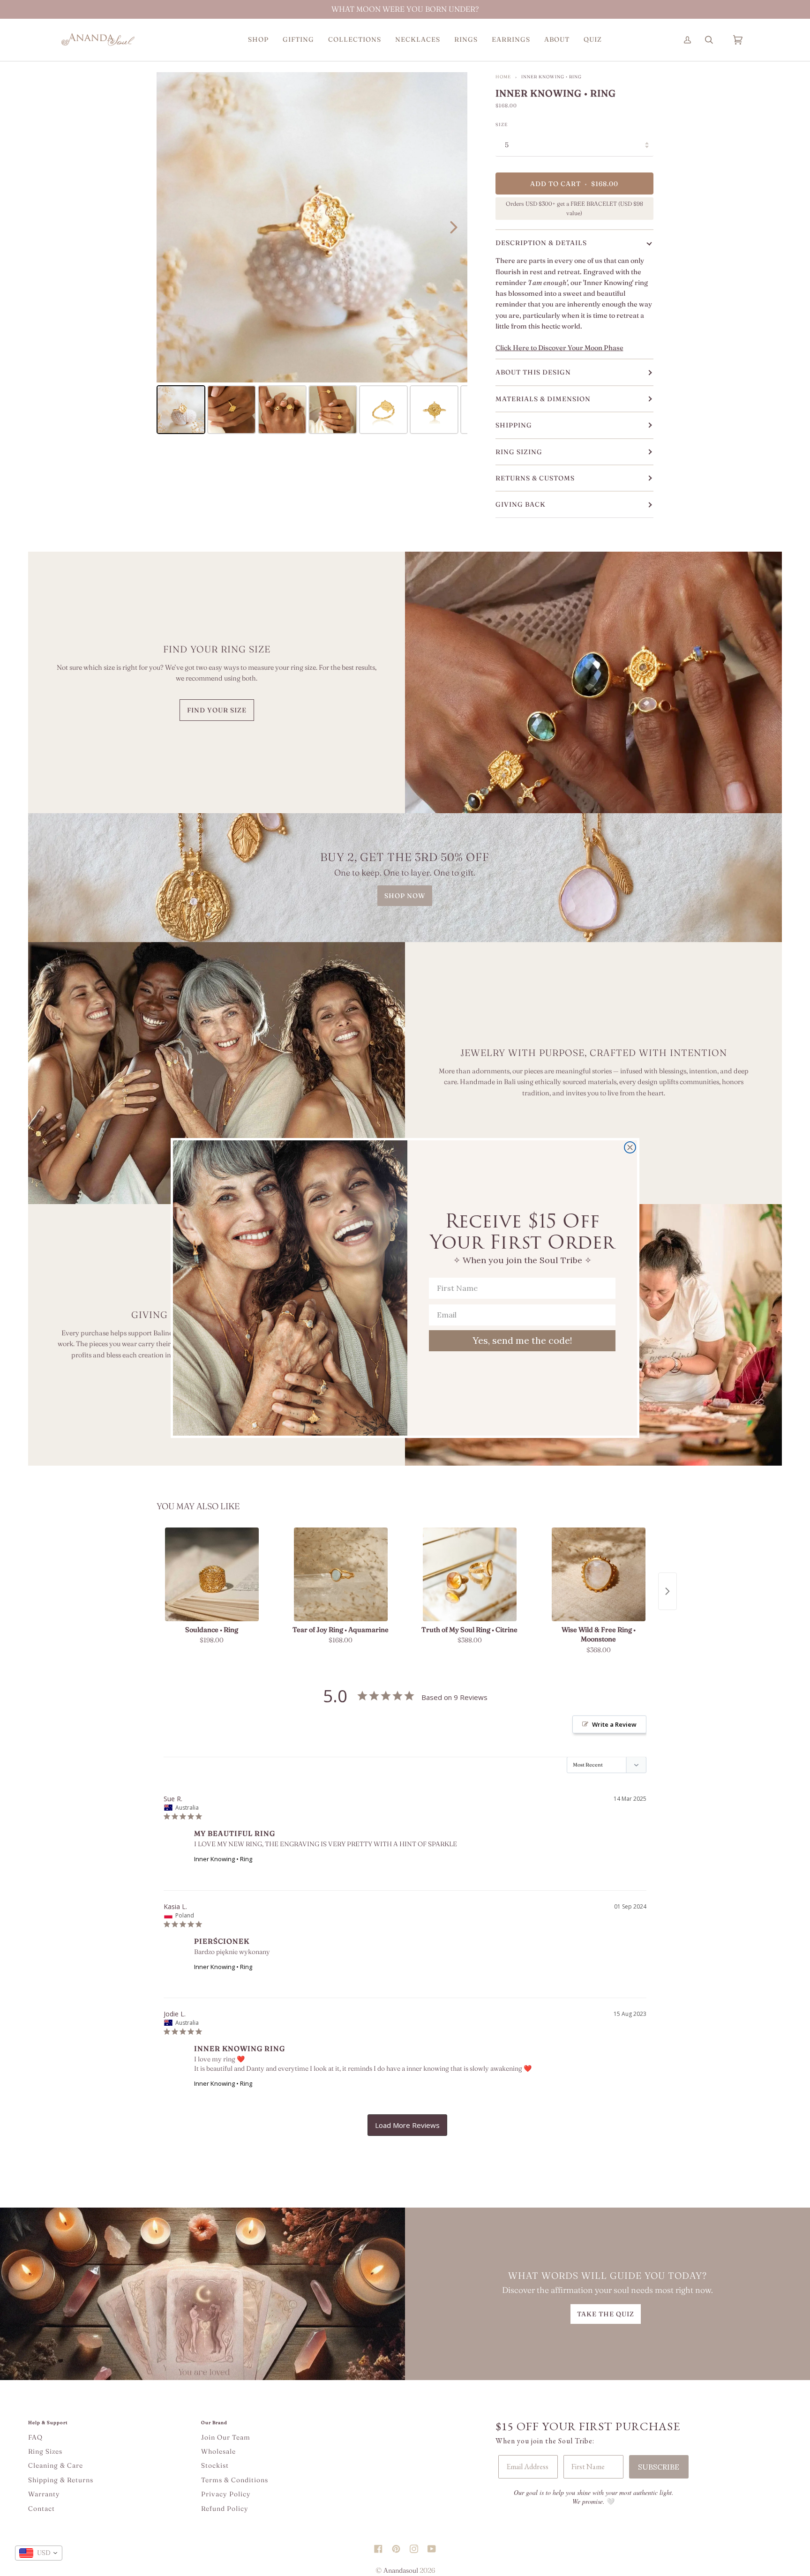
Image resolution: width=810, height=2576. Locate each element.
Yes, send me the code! (522, 1340)
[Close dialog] (630, 1147)
